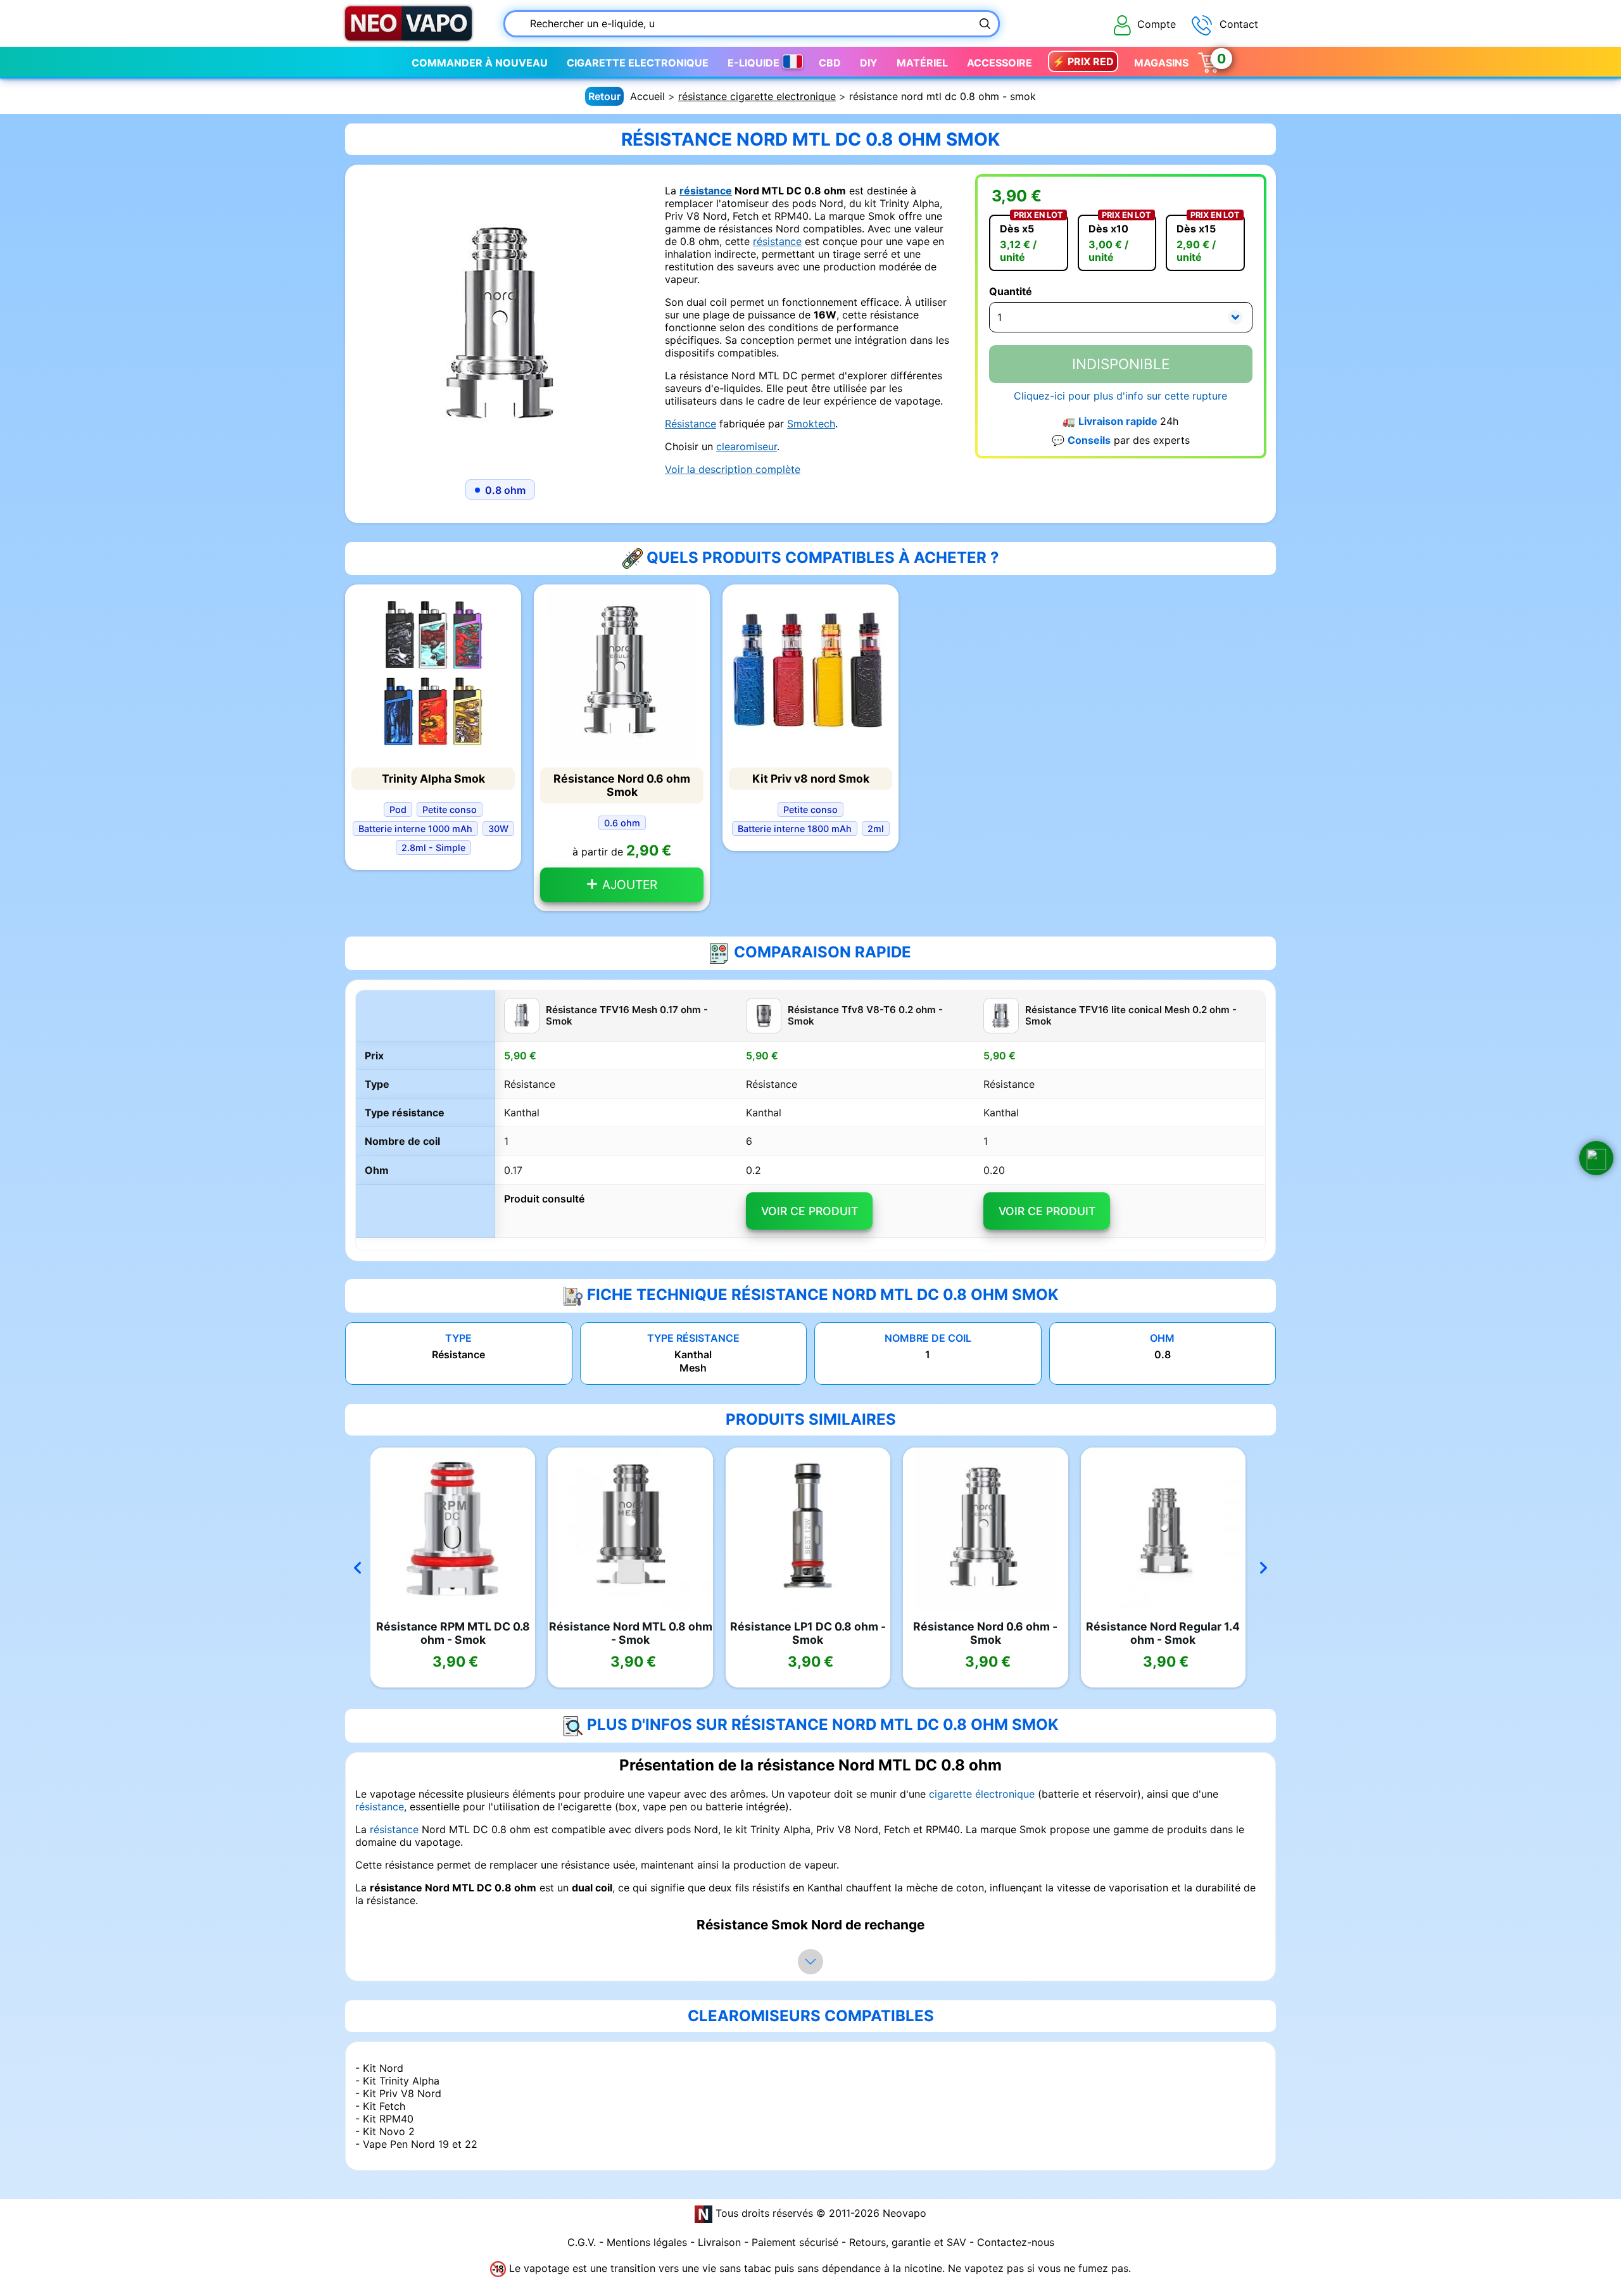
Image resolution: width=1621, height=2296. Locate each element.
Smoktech (811, 424)
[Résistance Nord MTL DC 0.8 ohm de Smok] (500, 319)
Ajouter (628, 885)
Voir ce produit (810, 1211)
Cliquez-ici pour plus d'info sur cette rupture (1120, 396)
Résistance (691, 424)
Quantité (1011, 291)
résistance (706, 191)
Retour (604, 96)
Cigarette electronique (638, 63)
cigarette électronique (982, 1794)
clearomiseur (747, 446)
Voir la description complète (733, 469)
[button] (1596, 1158)
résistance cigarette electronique (757, 96)
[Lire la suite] (810, 1962)
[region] (810, 1121)
